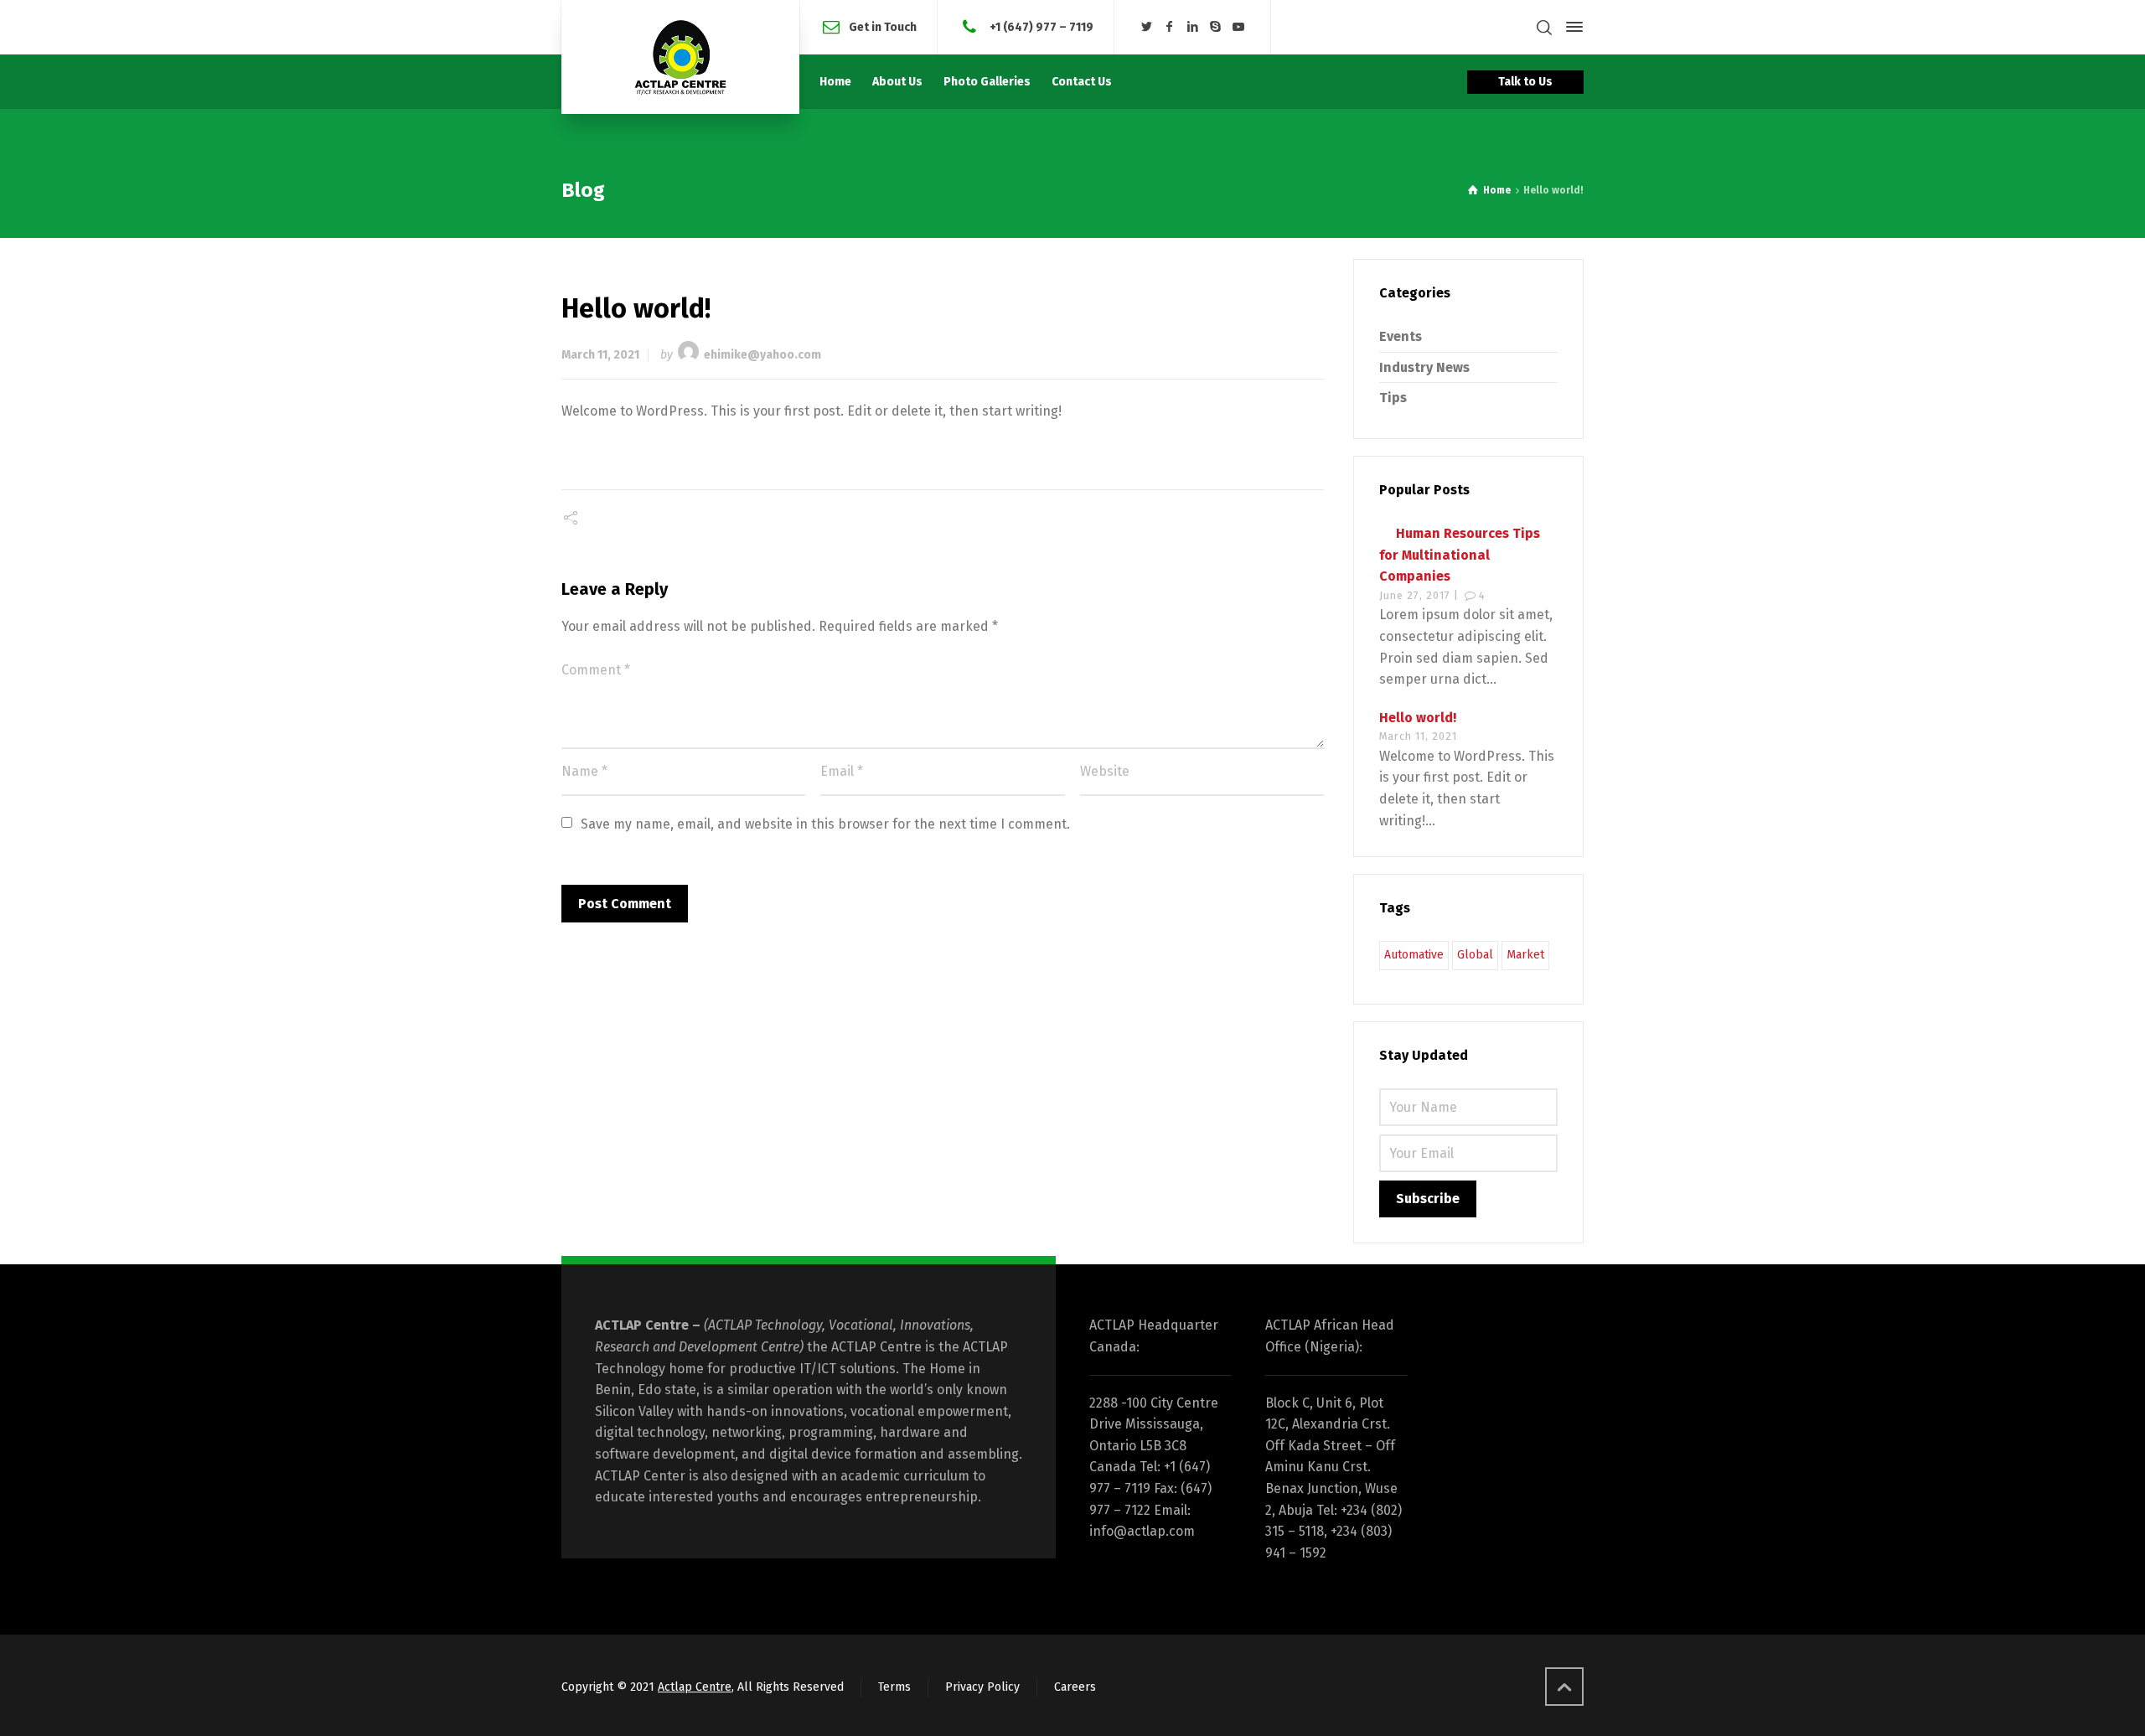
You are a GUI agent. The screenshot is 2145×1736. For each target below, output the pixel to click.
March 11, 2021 (600, 355)
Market (1525, 955)
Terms (894, 1687)
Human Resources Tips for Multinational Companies (1460, 555)
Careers (1075, 1687)
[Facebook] (1170, 27)
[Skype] (1216, 27)
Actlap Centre (695, 1687)
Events (1401, 336)
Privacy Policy (982, 1687)
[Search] (1544, 27)
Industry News (1424, 367)
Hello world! (1418, 718)
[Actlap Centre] (680, 57)
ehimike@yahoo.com (762, 355)
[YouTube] (1239, 27)
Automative (1414, 955)
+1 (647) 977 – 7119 (1040, 26)
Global (1475, 955)
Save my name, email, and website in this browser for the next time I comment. (825, 824)
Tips (1393, 398)
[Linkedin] (1192, 27)
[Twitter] (1146, 27)
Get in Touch (883, 26)
